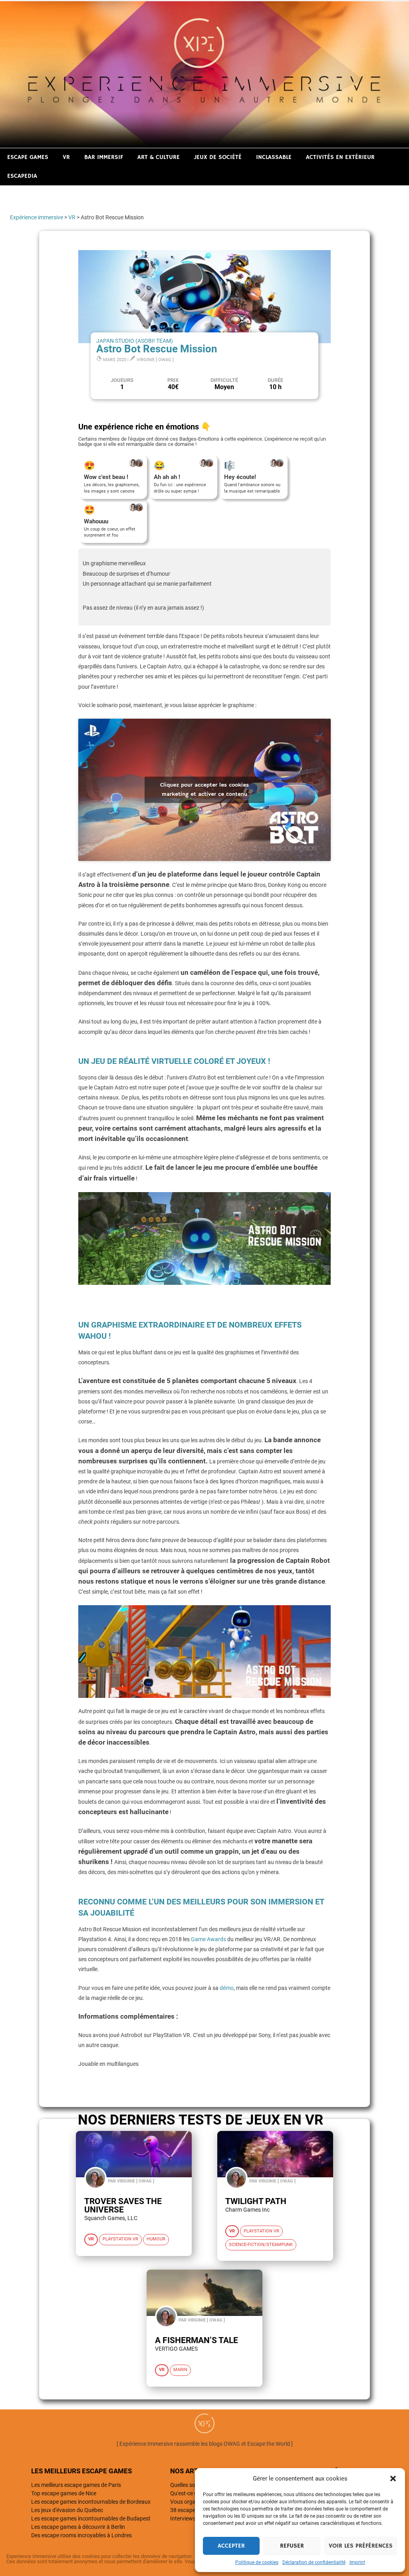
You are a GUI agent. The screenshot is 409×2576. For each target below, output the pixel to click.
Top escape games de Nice (64, 2493)
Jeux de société (218, 157)
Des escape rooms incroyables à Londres (81, 2535)
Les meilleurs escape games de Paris (76, 2485)
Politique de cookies (257, 2562)
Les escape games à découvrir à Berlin (78, 2527)
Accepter (231, 2546)
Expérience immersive (37, 217)
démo (227, 1988)
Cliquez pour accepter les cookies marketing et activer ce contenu (204, 790)
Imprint (357, 2562)
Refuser (292, 2546)
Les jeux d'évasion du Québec (67, 2510)
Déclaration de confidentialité (314, 2562)
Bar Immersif (104, 157)
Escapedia (22, 176)
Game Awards (208, 1939)
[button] (393, 2479)
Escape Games (28, 157)
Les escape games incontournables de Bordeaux (91, 2502)
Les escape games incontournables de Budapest (91, 2518)
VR (66, 157)
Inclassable (274, 157)
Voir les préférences (361, 2546)
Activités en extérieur (340, 157)
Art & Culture (159, 157)
